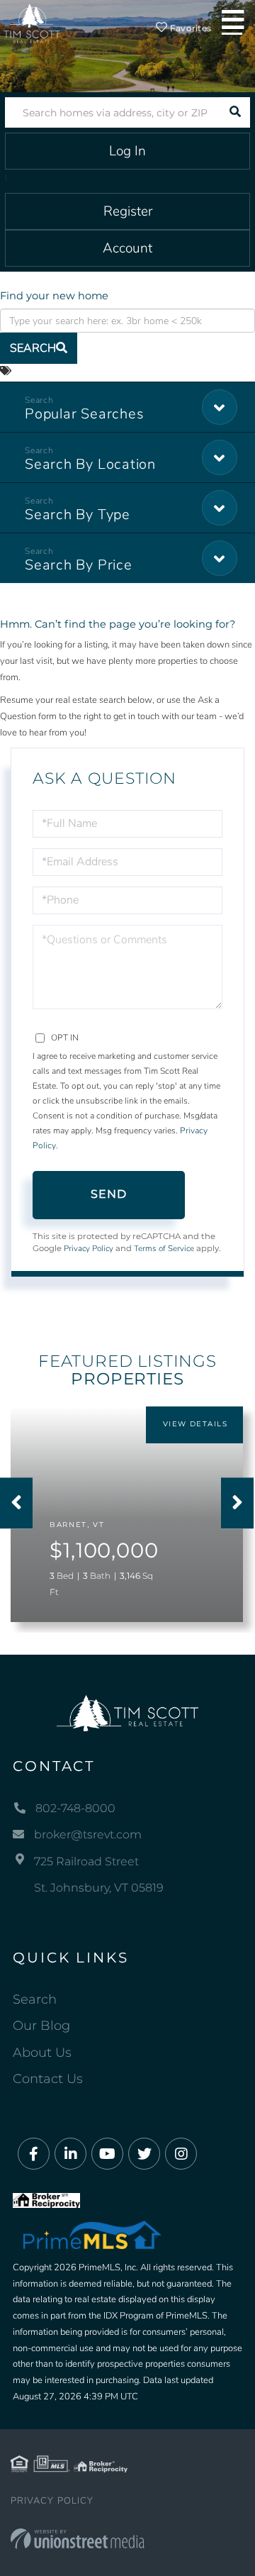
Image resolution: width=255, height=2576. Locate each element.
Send (109, 1194)
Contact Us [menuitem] (48, 2079)
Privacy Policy (89, 1248)
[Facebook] (34, 2154)
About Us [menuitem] (42, 2053)
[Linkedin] (70, 2154)
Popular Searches (84, 414)
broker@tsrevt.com (88, 1834)
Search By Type (78, 515)
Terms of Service (164, 1248)
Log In (127, 151)
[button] (235, 112)
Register (128, 211)
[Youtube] (107, 2154)
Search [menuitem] (35, 1999)
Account (127, 248)
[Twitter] (144, 2154)
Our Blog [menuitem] (41, 2026)
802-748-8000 (75, 1808)
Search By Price (79, 565)
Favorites (189, 28)
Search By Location (90, 464)
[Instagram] (181, 2154)
